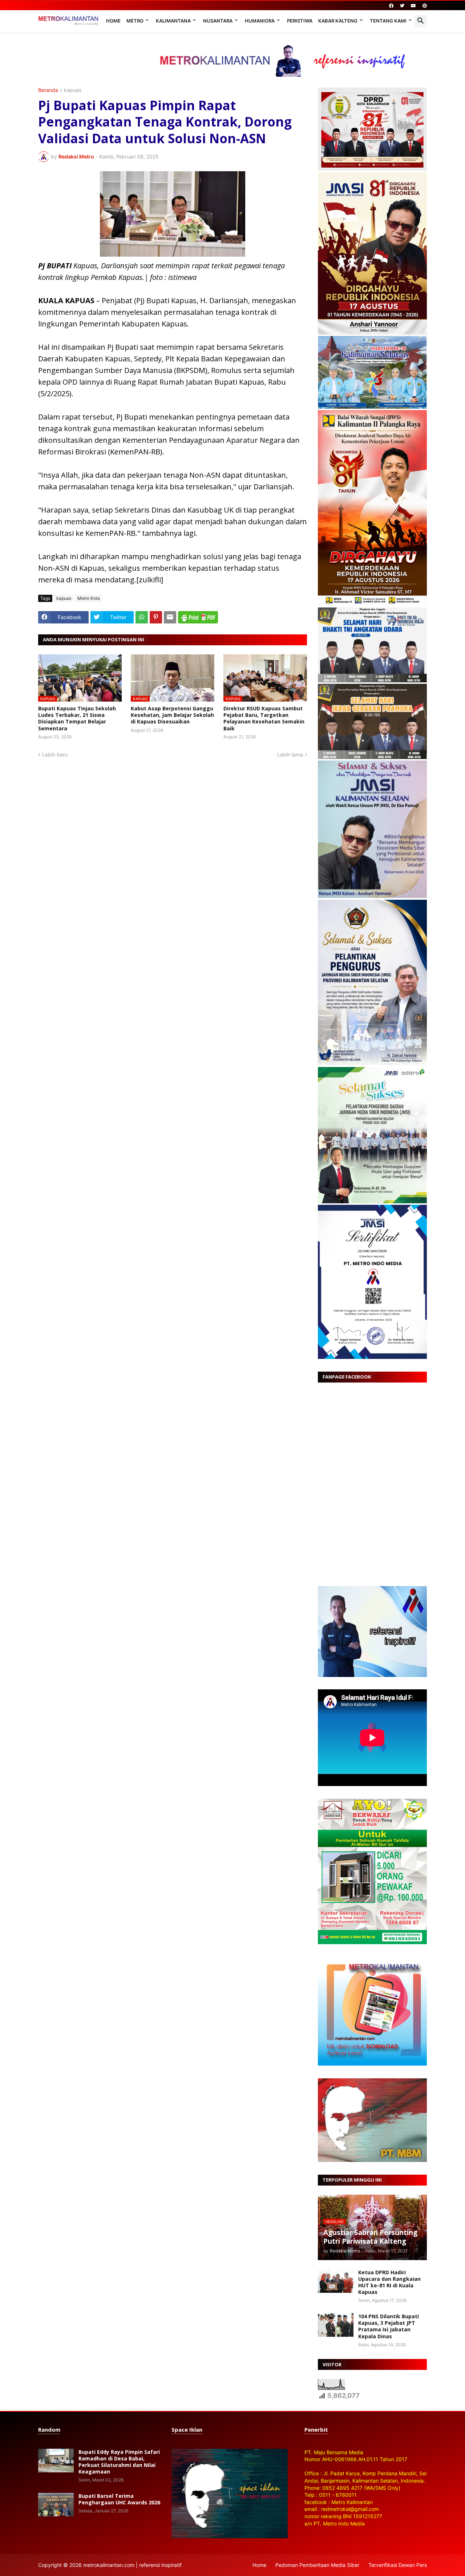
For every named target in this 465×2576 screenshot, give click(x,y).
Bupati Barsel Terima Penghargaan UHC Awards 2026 (119, 2499)
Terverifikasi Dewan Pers (398, 2565)
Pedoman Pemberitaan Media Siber (317, 2565)
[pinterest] (425, 6)
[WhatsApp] (142, 617)
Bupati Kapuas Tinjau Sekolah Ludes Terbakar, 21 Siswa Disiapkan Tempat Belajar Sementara (77, 719)
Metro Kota (89, 598)
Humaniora (260, 21)
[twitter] (402, 6)
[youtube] (413, 6)
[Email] (170, 617)
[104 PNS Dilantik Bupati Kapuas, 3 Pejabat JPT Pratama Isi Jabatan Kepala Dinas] (336, 2325)
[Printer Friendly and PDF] (198, 617)
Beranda (48, 90)
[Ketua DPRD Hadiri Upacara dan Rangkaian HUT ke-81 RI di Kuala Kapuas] (336, 2281)
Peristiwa (300, 21)
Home (113, 21)
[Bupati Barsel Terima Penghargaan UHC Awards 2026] (56, 2505)
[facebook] (391, 6)
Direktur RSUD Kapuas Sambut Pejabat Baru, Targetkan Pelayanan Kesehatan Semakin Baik (264, 719)
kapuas (73, 90)
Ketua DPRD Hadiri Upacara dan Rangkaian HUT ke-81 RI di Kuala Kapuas (389, 2282)
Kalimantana (173, 21)
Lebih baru (55, 755)
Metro (135, 21)
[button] (421, 21)
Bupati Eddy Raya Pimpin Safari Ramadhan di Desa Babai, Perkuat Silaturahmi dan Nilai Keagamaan (119, 2462)
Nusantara (218, 21)
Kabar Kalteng (338, 21)
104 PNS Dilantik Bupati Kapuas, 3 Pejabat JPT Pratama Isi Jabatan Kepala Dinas (389, 2326)
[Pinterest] (156, 617)
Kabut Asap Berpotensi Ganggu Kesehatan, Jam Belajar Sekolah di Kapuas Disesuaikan (172, 715)
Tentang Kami (388, 21)
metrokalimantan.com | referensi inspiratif (132, 2565)
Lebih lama (290, 755)
